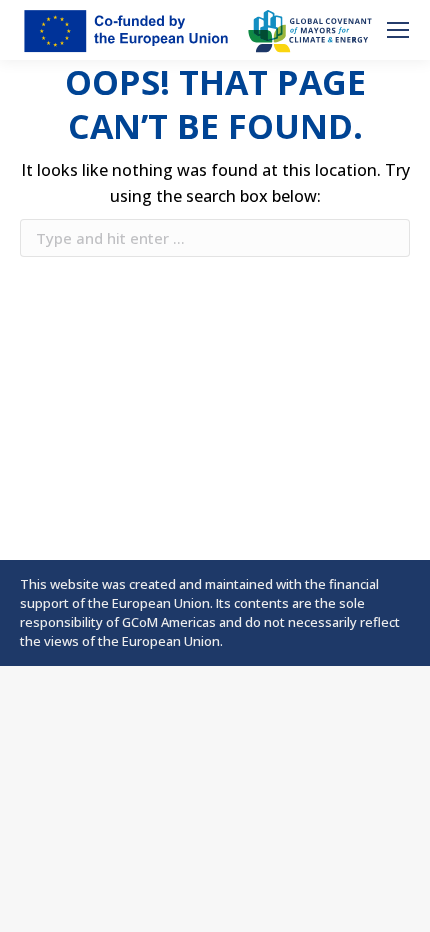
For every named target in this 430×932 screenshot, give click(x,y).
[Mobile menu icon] (398, 30)
